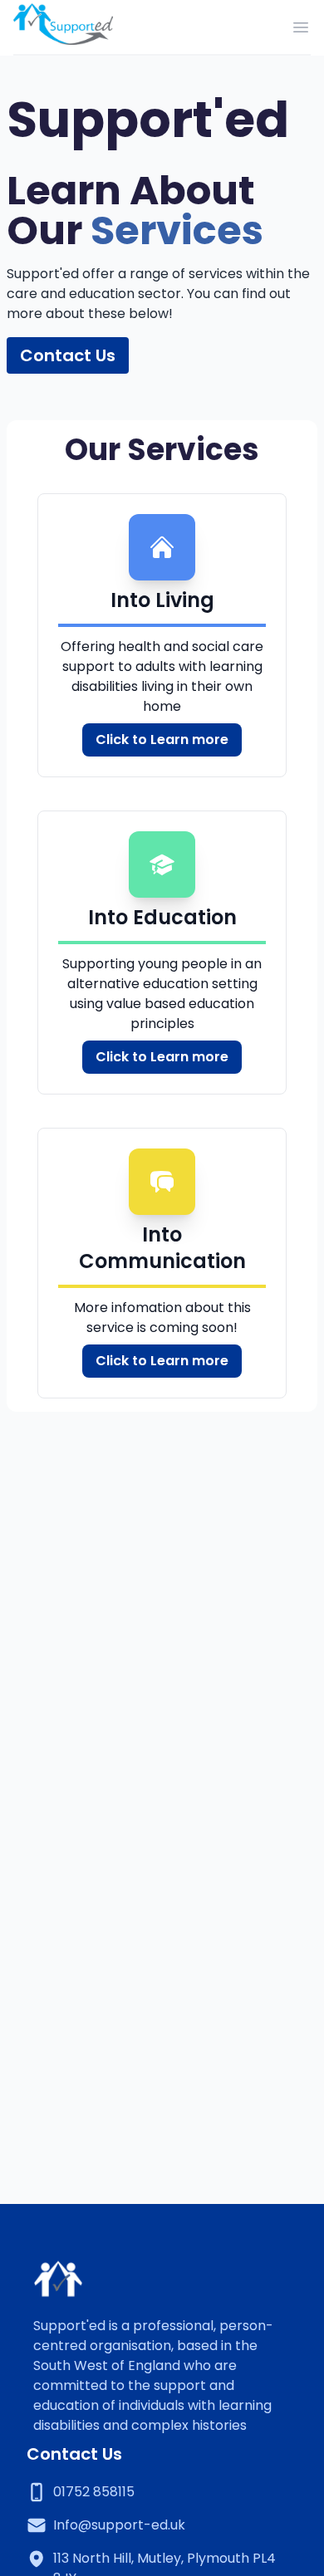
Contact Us (68, 355)
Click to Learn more (162, 739)
